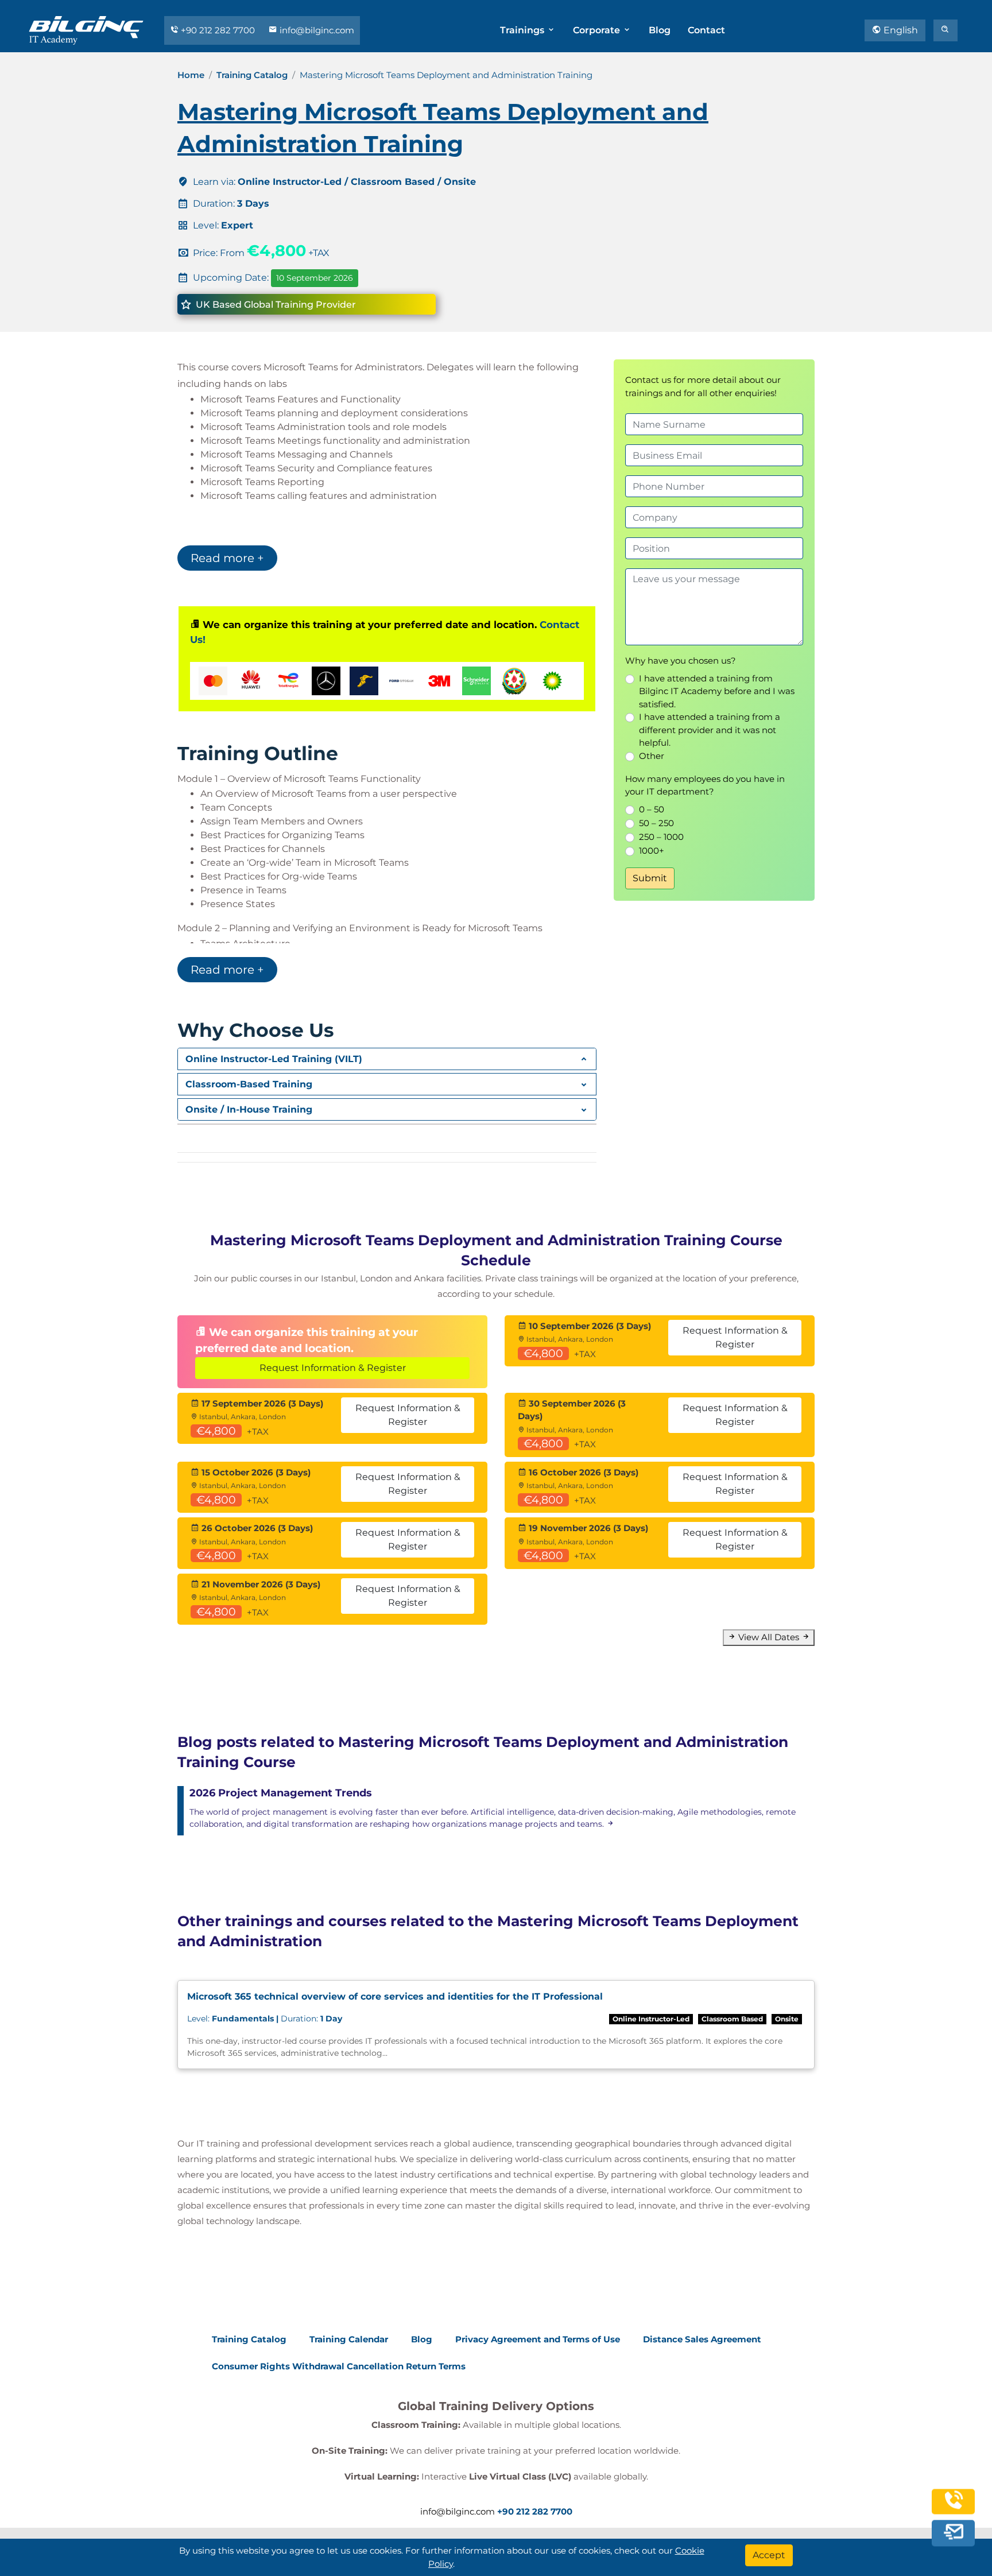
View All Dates (769, 1637)
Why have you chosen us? (681, 661)
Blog (660, 30)
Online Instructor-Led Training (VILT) (274, 1059)
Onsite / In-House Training (249, 1109)
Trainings (523, 30)
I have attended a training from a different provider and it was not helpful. (710, 730)
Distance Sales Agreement (702, 2339)
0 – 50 (652, 809)
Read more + (227, 558)
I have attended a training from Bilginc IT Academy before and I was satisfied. (717, 691)
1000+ (652, 851)
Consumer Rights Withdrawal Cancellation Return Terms (339, 2366)
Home (191, 75)
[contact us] (954, 2533)
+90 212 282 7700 (218, 30)
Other (652, 756)
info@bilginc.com (316, 30)
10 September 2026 (315, 278)
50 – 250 (656, 823)
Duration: (265, 2019)
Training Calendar (349, 2339)
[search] (945, 30)
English (900, 30)
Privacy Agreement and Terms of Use (538, 2339)
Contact (706, 30)
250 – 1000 (661, 837)
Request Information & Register (333, 1368)
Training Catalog (252, 75)
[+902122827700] (954, 2507)
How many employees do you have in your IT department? (705, 785)
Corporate (598, 30)
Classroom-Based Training (249, 1084)
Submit (650, 878)
